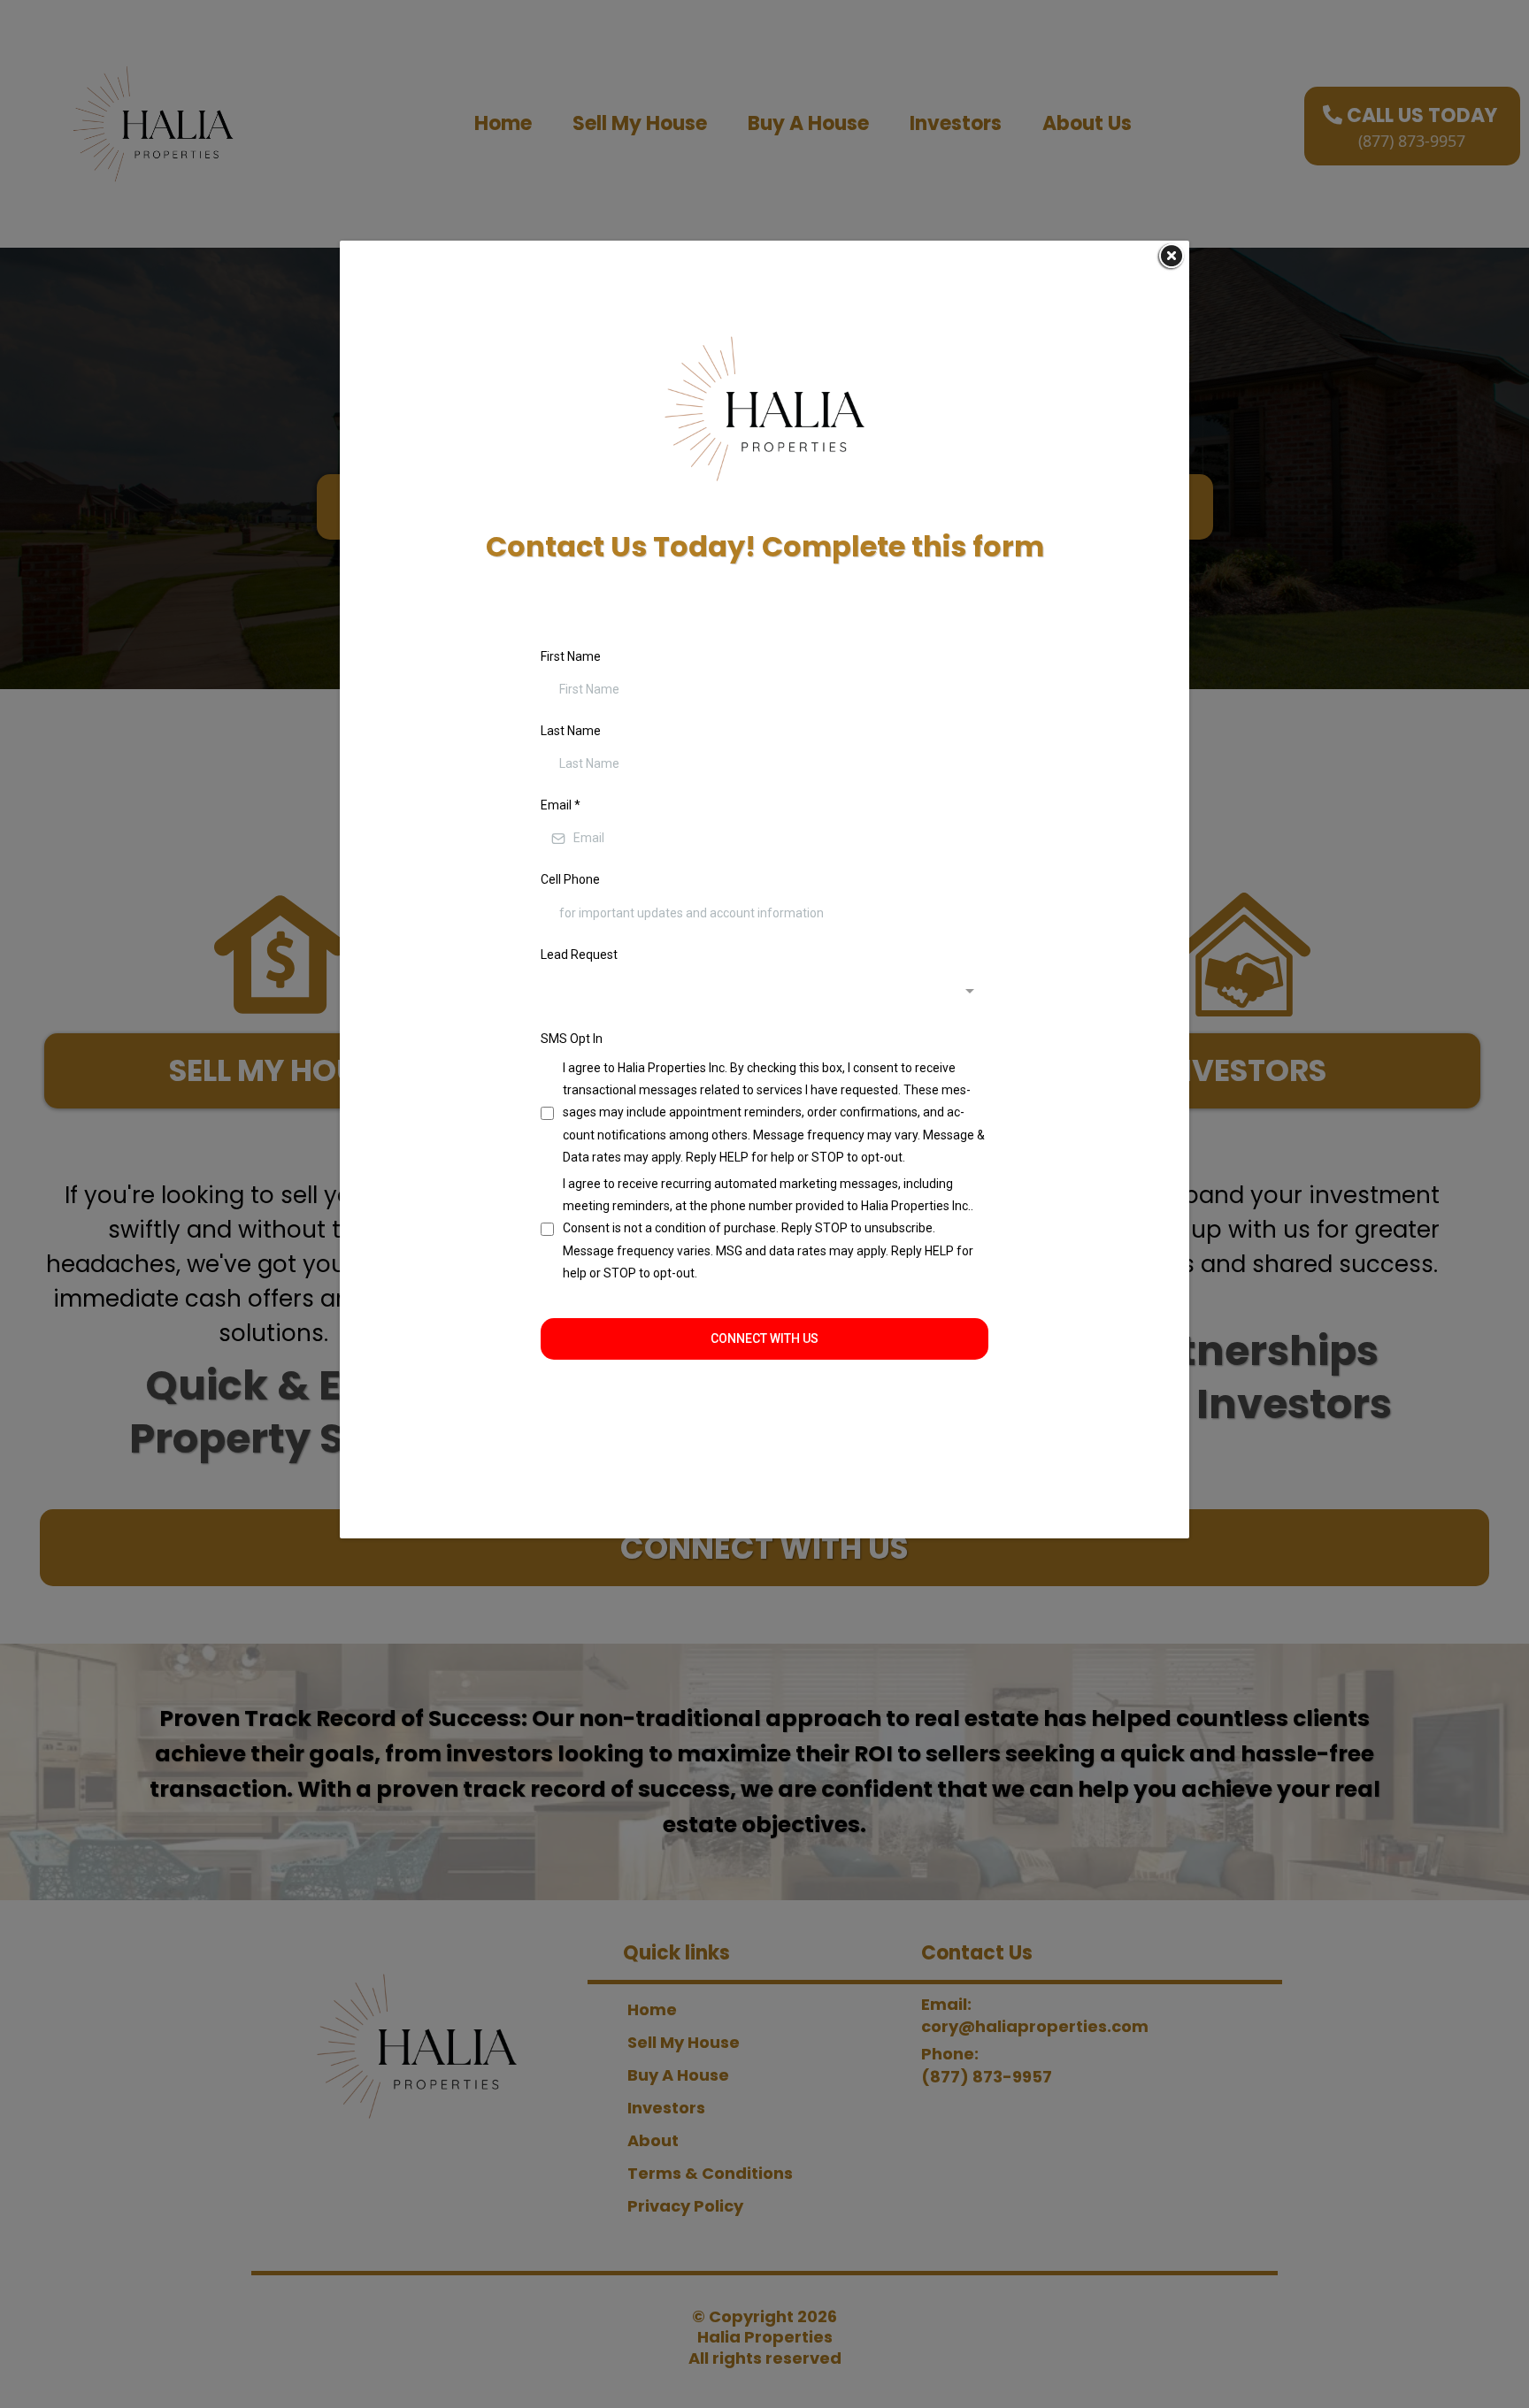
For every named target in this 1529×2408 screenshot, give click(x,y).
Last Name (571, 731)
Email (561, 805)
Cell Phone (570, 879)
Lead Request (579, 955)
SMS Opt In (572, 1039)
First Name (571, 656)
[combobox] (764, 993)
